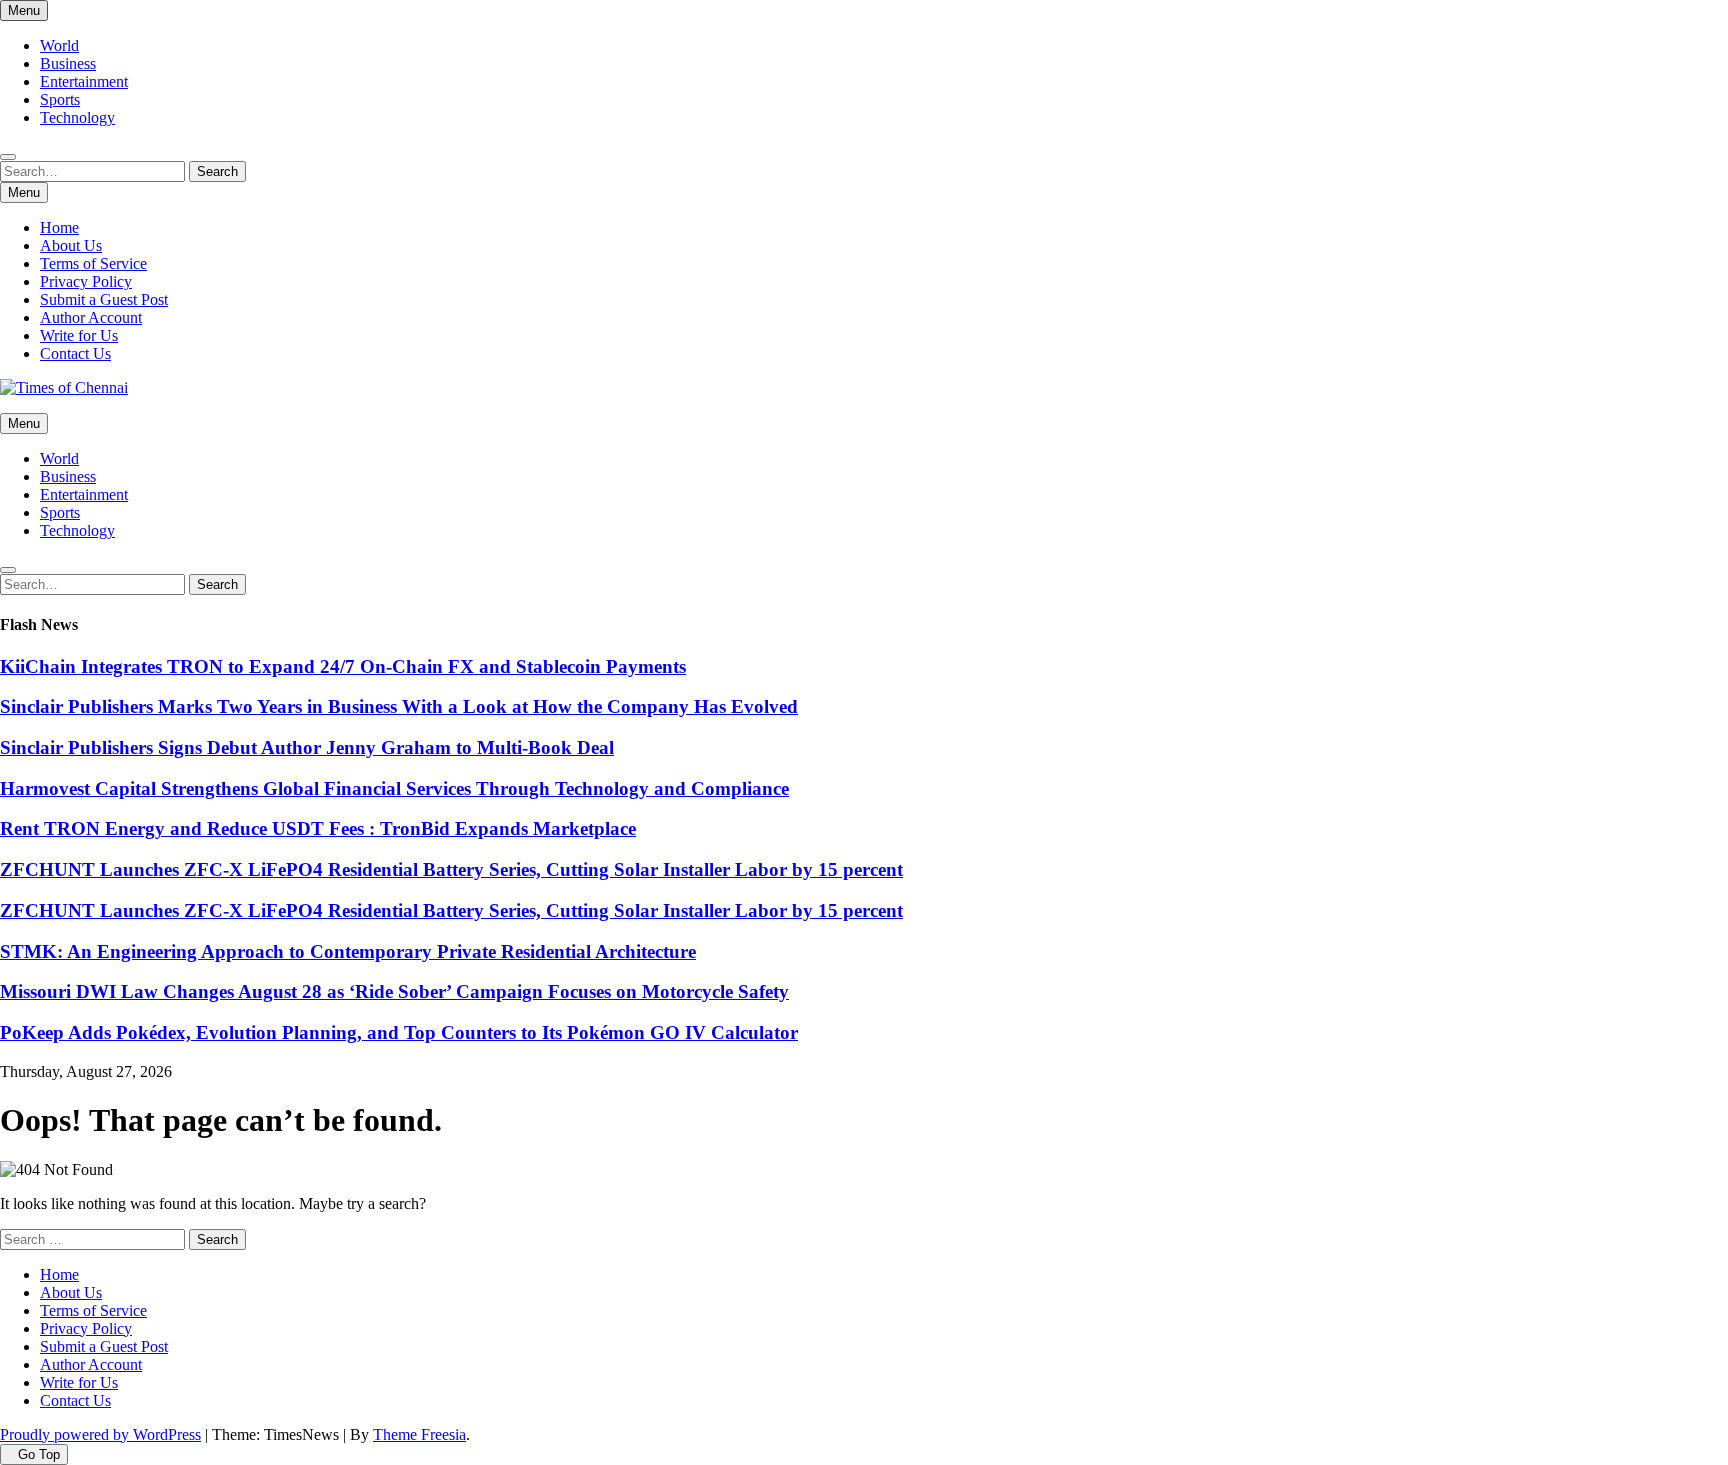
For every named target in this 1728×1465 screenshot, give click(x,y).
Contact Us (75, 353)
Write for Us (79, 335)
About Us (71, 245)
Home (59, 227)
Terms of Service (93, 263)
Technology (77, 117)
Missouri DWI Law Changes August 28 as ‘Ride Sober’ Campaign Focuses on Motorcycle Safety (394, 991)
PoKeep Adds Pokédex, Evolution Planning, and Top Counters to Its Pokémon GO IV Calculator (399, 1032)
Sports (60, 99)
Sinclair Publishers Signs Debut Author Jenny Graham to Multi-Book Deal (307, 747)
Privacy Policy (86, 281)
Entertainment (84, 81)
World (59, 45)
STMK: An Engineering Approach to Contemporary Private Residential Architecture (348, 951)
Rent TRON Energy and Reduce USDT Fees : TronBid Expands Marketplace (318, 828)
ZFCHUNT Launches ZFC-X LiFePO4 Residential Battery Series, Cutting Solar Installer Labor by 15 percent (451, 869)
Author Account (91, 317)
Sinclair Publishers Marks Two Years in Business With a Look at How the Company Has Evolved (399, 706)
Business (68, 63)
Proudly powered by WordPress (100, 1434)
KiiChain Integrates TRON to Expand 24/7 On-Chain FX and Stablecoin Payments (343, 666)
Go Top (39, 1454)
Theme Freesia (419, 1434)
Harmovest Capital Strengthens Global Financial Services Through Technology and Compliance (394, 788)
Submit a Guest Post (104, 299)
